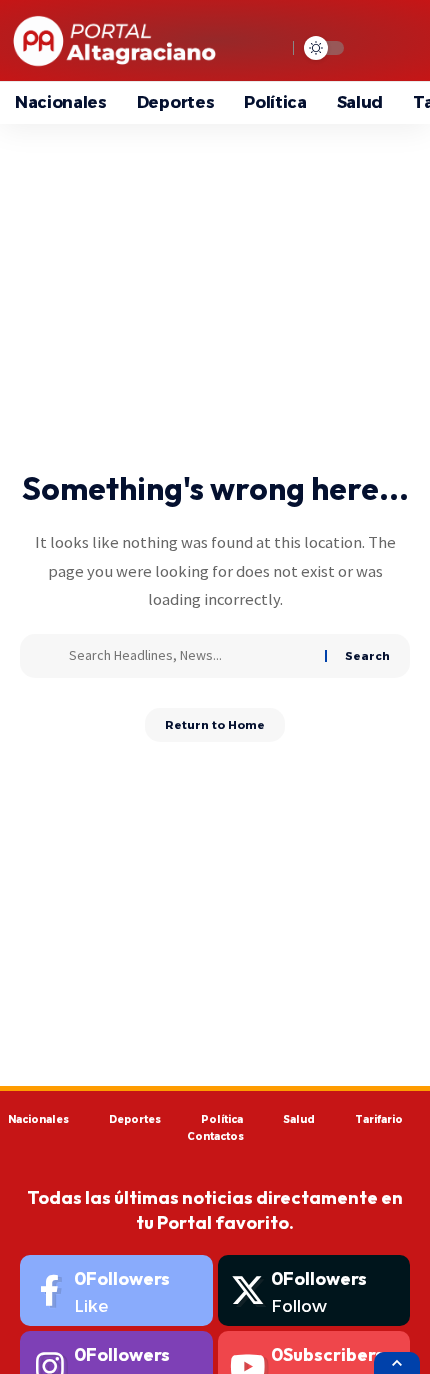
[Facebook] (116, 1290)
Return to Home (215, 725)
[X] (314, 1290)
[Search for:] (189, 656)
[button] (397, 1363)
